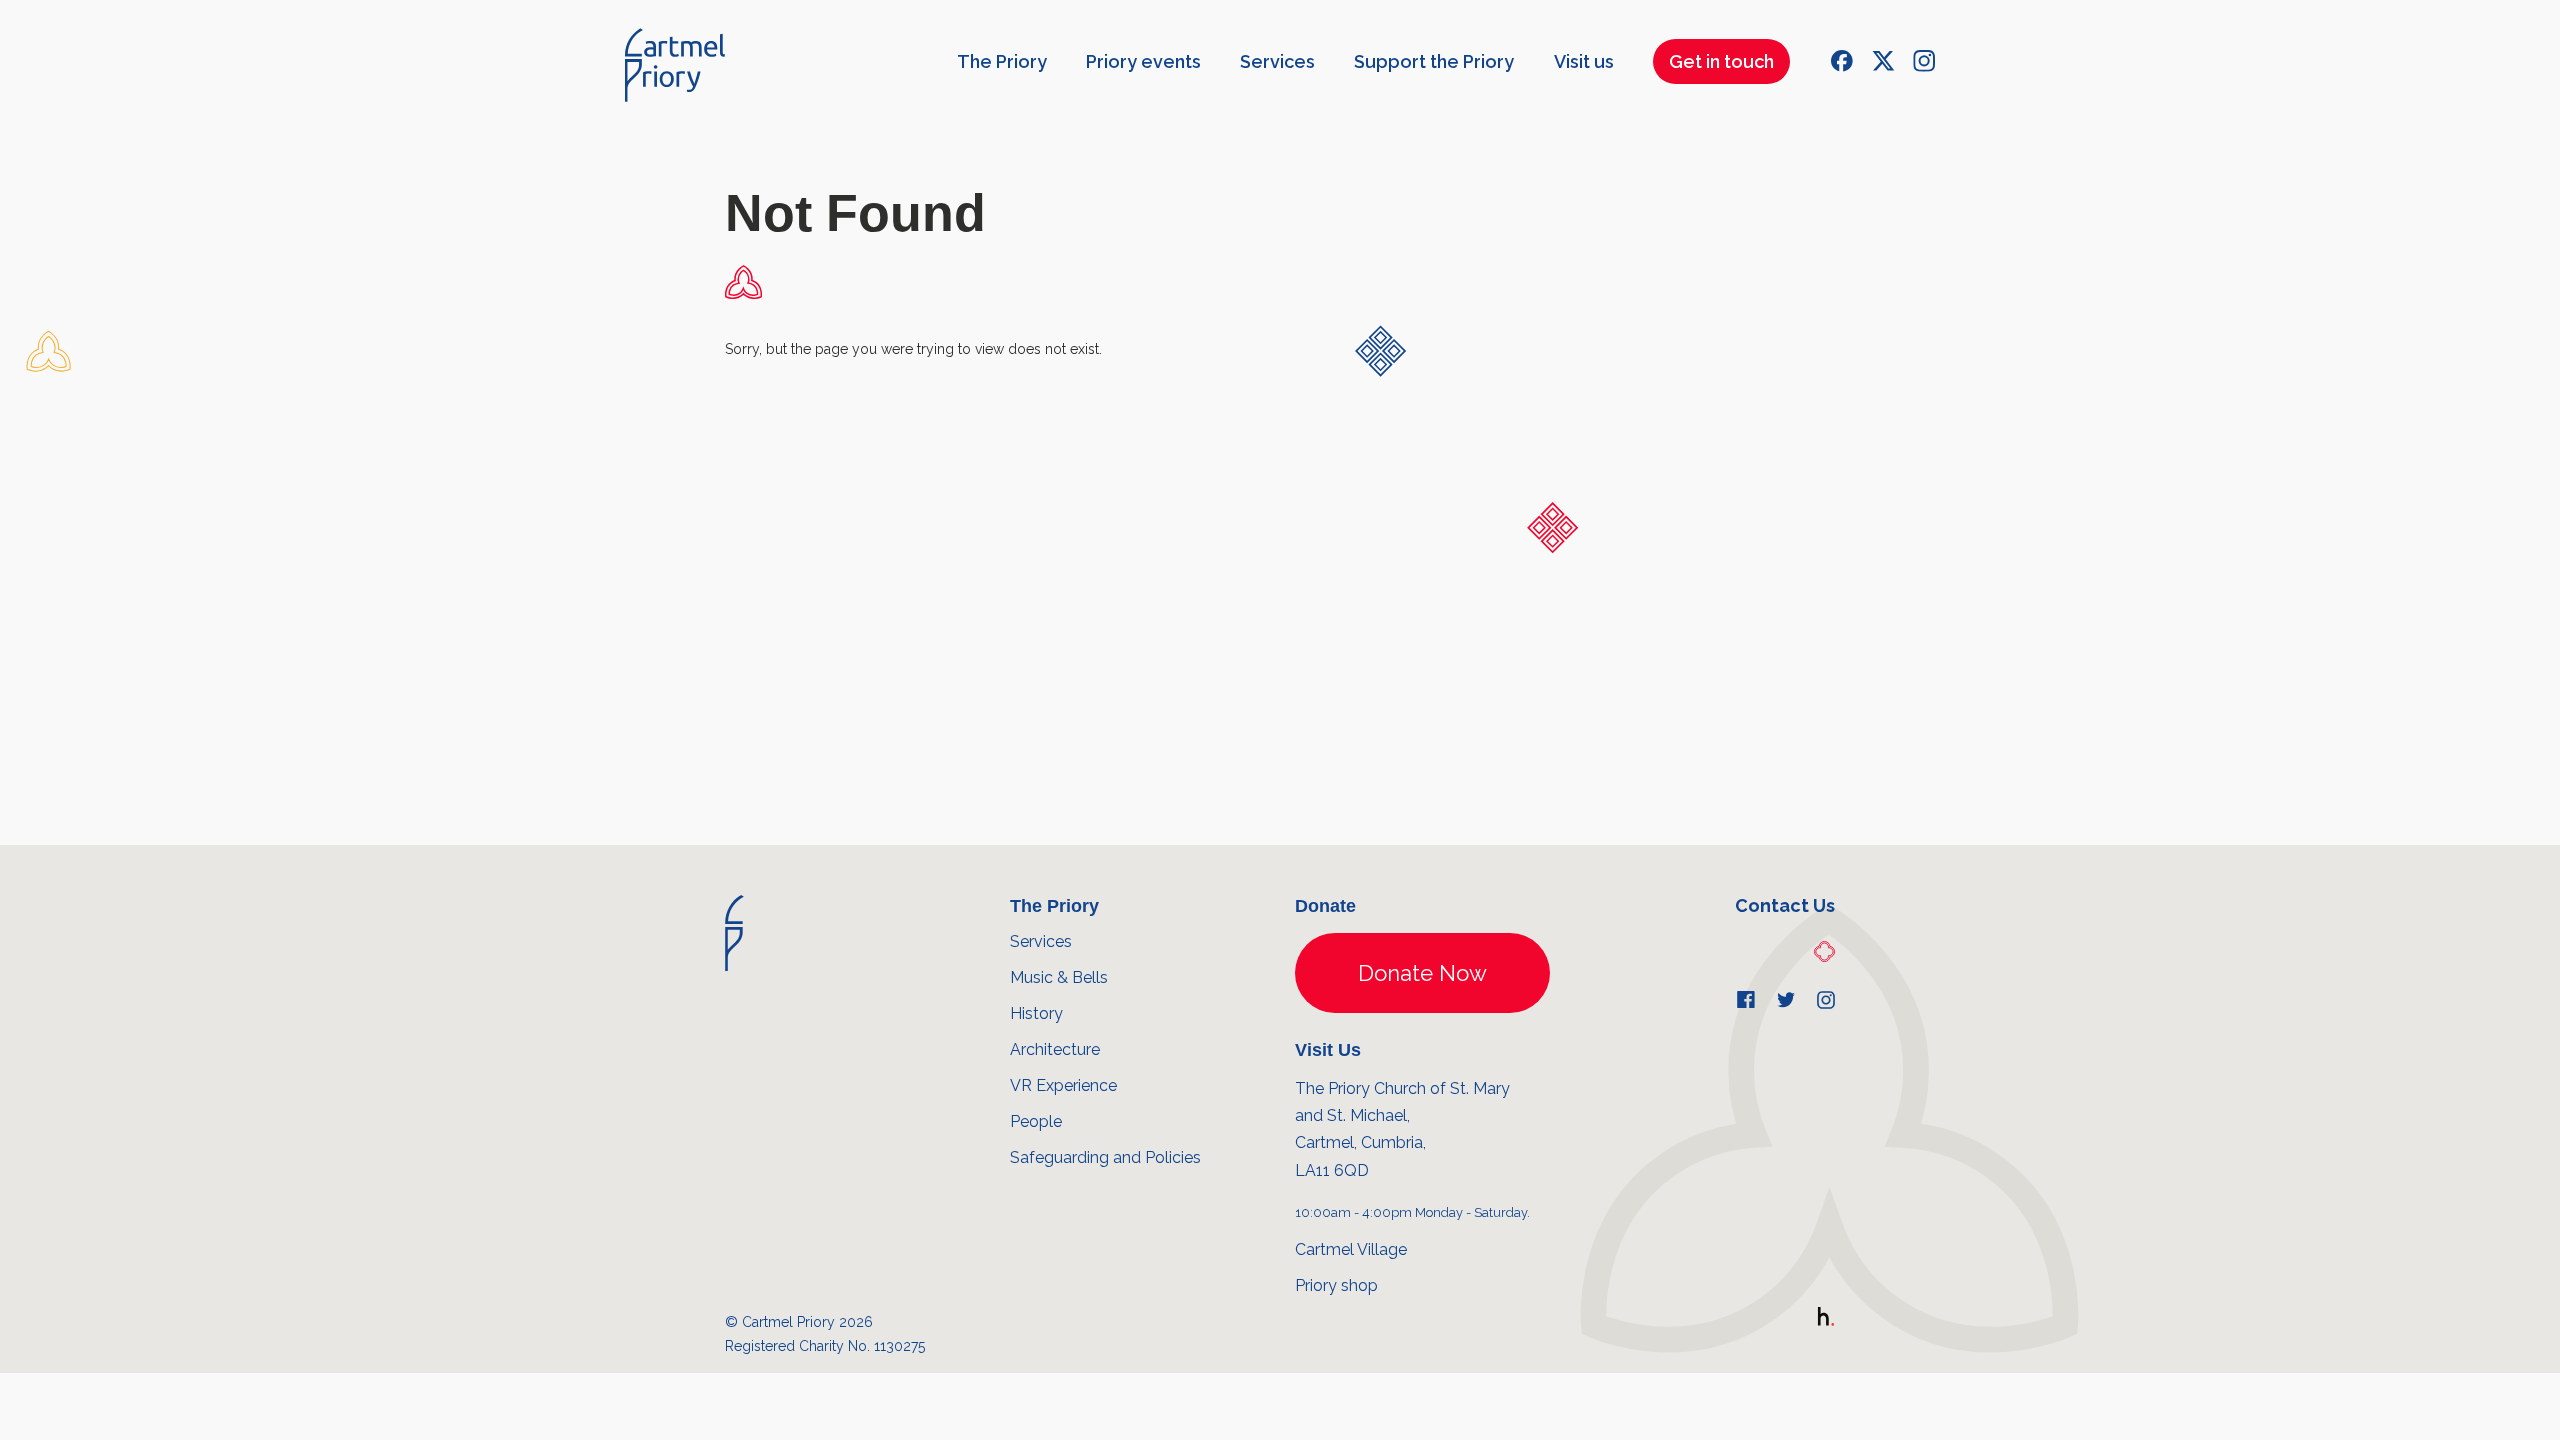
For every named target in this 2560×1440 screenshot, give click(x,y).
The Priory (1002, 61)
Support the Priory (1434, 61)
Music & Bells (1059, 977)
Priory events (1143, 61)
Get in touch (1721, 61)
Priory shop (1336, 1285)
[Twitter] (1883, 61)
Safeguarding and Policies (1105, 1157)
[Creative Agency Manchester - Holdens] (1826, 1320)
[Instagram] (1924, 61)
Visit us (1584, 61)
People (1036, 1121)
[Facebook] (1842, 61)
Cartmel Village (1351, 1249)
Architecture (1055, 1049)
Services (1277, 61)
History (1036, 1013)
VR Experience (1063, 1085)
